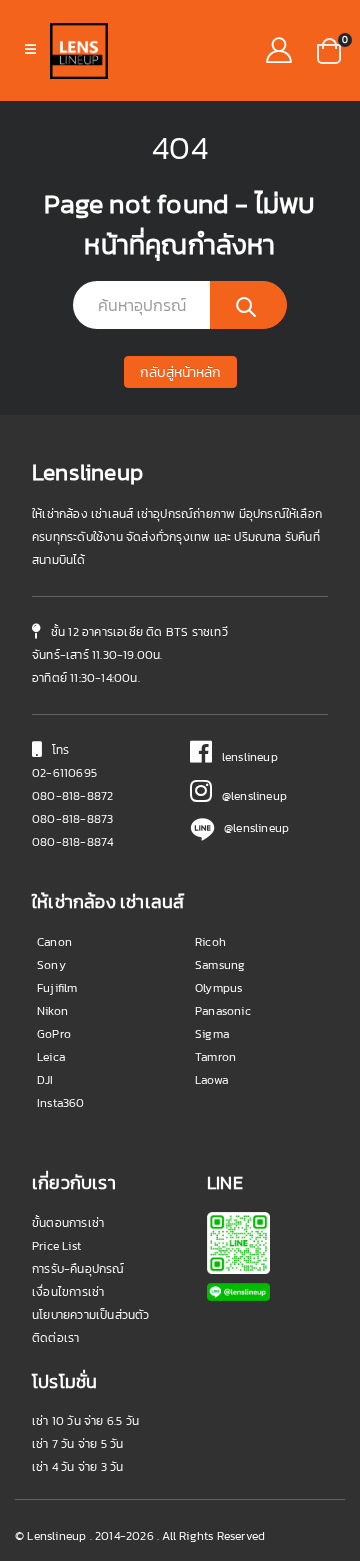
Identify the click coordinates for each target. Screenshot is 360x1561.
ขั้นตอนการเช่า (68, 1223)
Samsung (220, 965)
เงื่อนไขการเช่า (68, 1292)
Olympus (218, 988)
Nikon (52, 1011)
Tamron (215, 1057)
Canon (54, 942)
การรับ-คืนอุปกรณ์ (78, 1269)
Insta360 (61, 1103)
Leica (51, 1057)
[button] (329, 49)
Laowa (211, 1080)
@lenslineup (249, 796)
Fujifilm (57, 988)
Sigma (212, 1034)
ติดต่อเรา (55, 1338)
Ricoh (210, 942)
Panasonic (223, 1011)
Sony (51, 965)
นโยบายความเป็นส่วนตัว (91, 1315)
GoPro (54, 1034)
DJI (45, 1080)
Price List (56, 1246)
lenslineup (245, 757)
